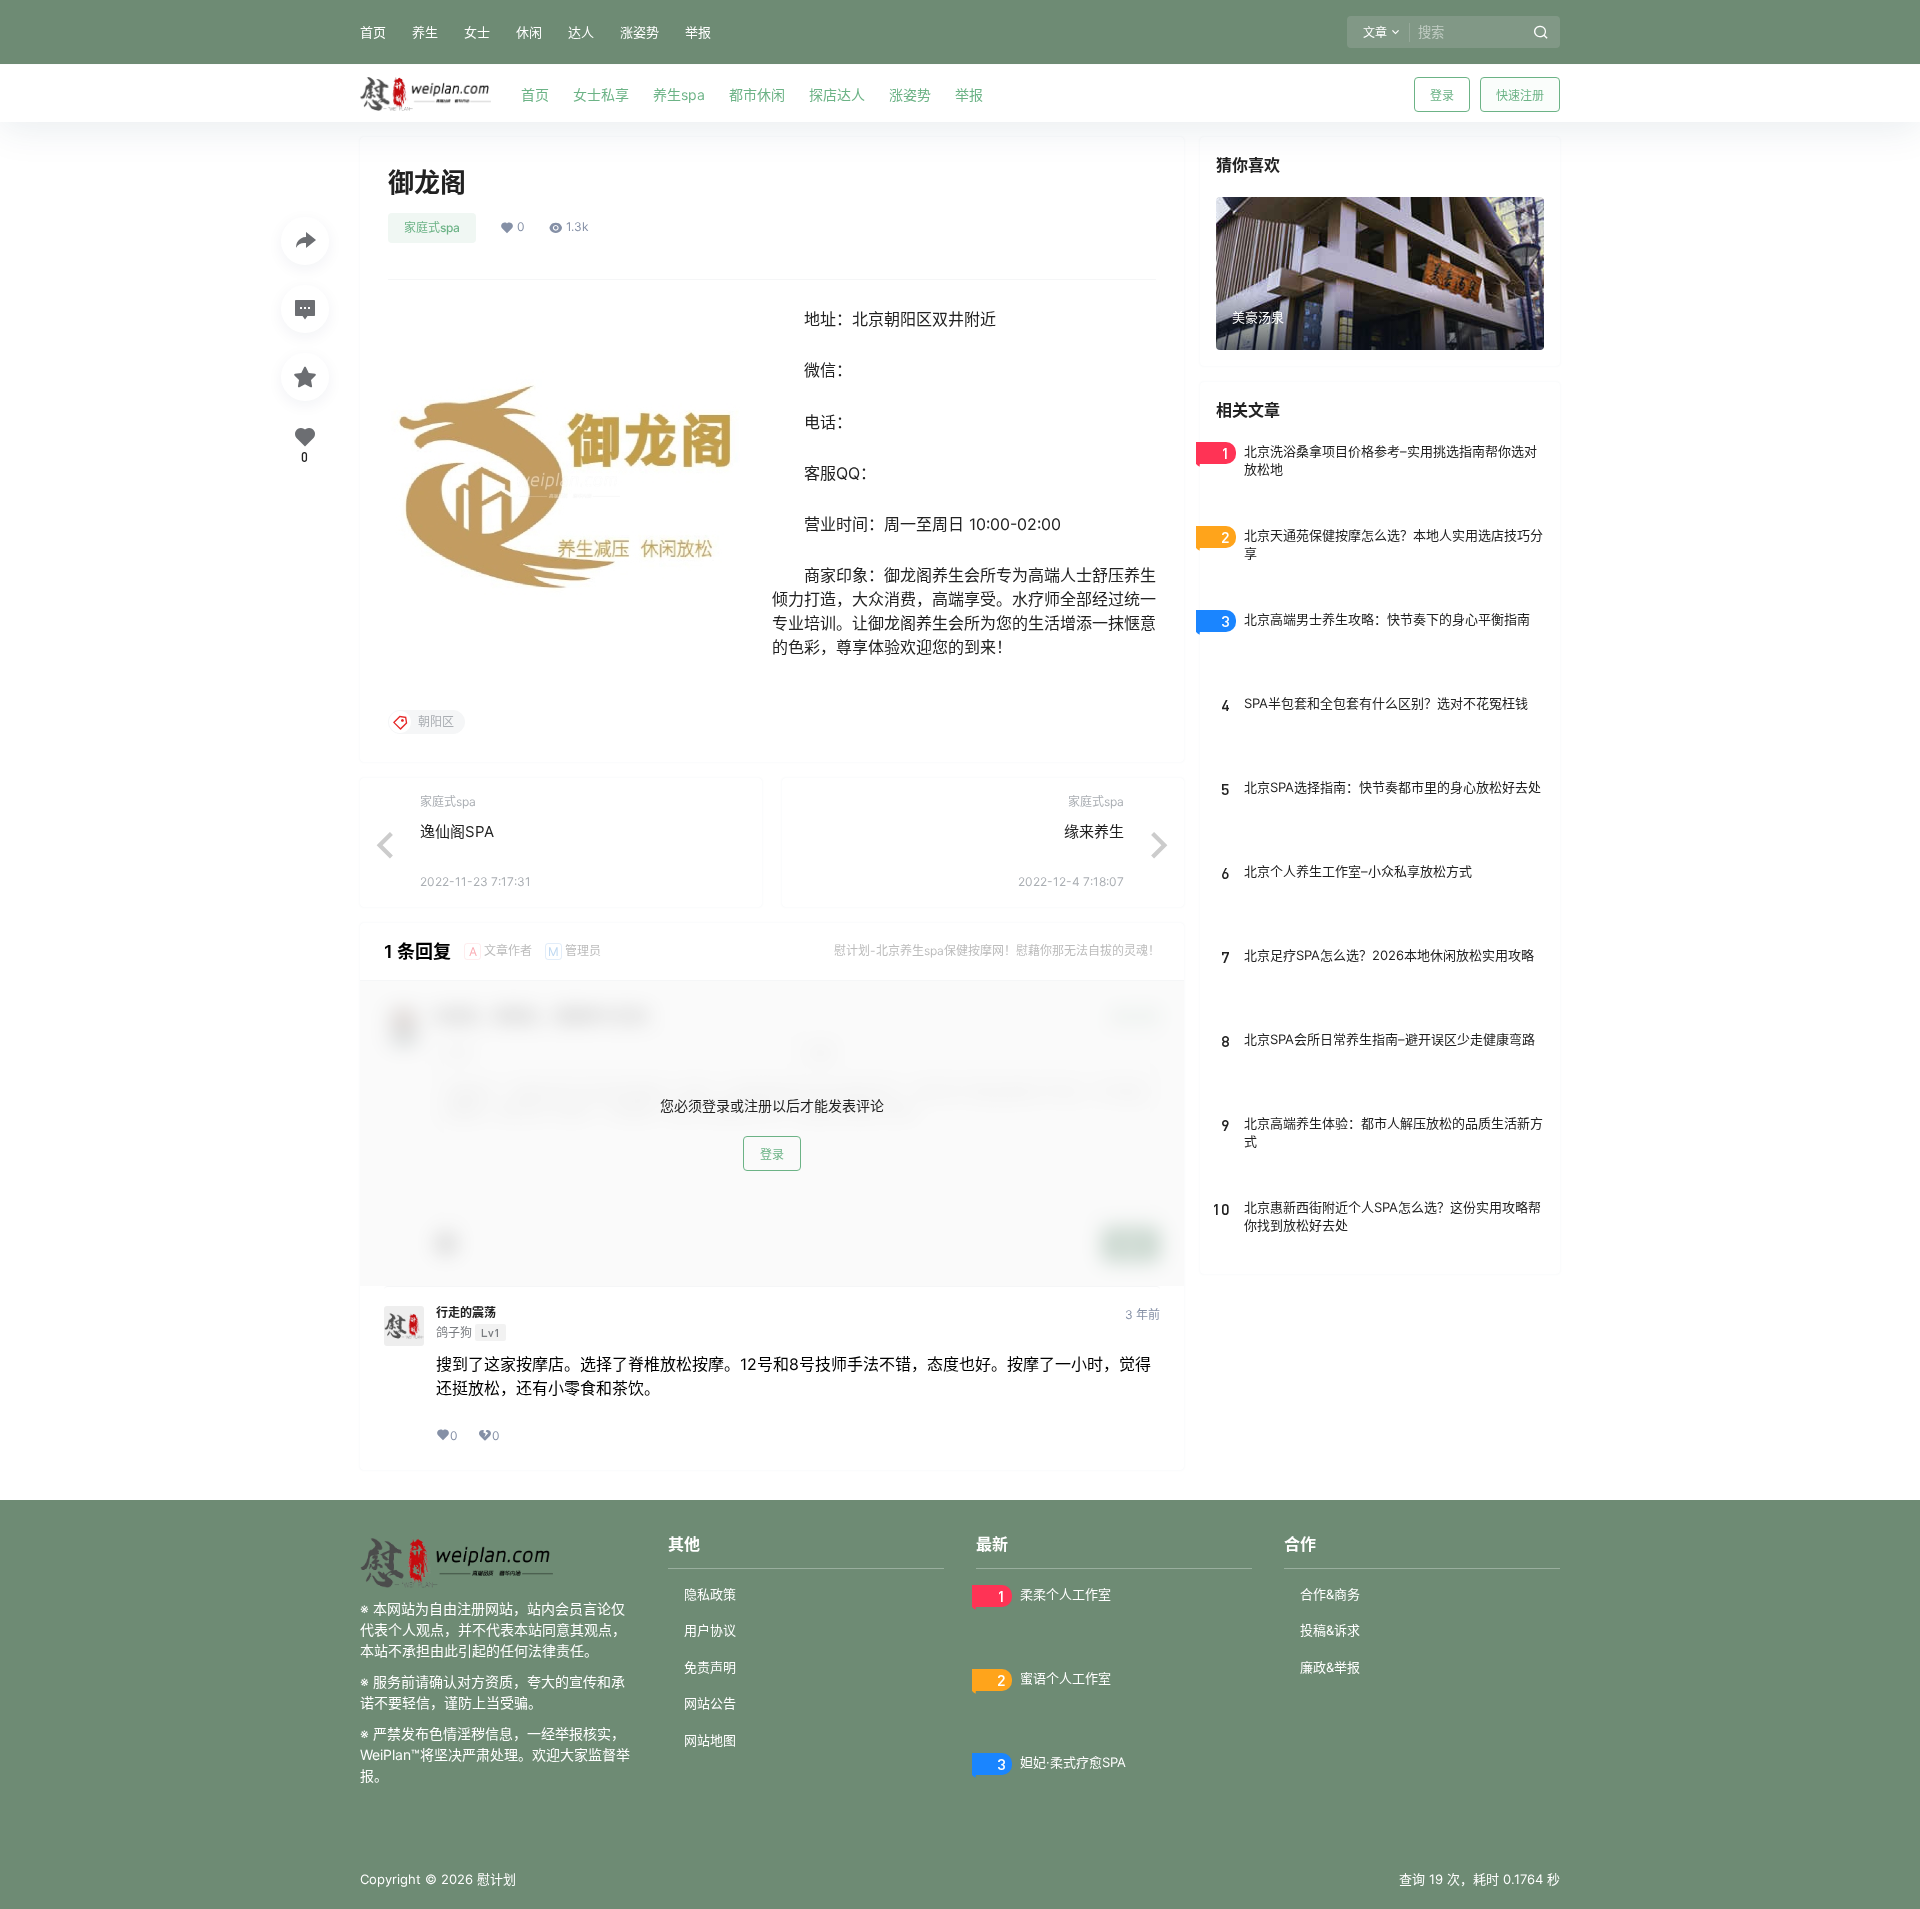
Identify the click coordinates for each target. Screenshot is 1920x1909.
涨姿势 (639, 32)
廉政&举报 (1330, 1667)
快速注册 (1520, 95)
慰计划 (494, 1879)
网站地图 (710, 1740)
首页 (373, 32)
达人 (581, 32)
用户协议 (710, 1630)
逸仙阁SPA (457, 831)
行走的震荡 (466, 1313)
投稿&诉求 (1330, 1630)
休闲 (529, 32)
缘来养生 (1094, 831)
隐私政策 (710, 1594)
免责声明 (710, 1667)
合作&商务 (1330, 1594)
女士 (477, 32)
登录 (1442, 95)
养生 (425, 32)
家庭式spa (432, 227)
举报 (698, 32)
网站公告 (710, 1703)
